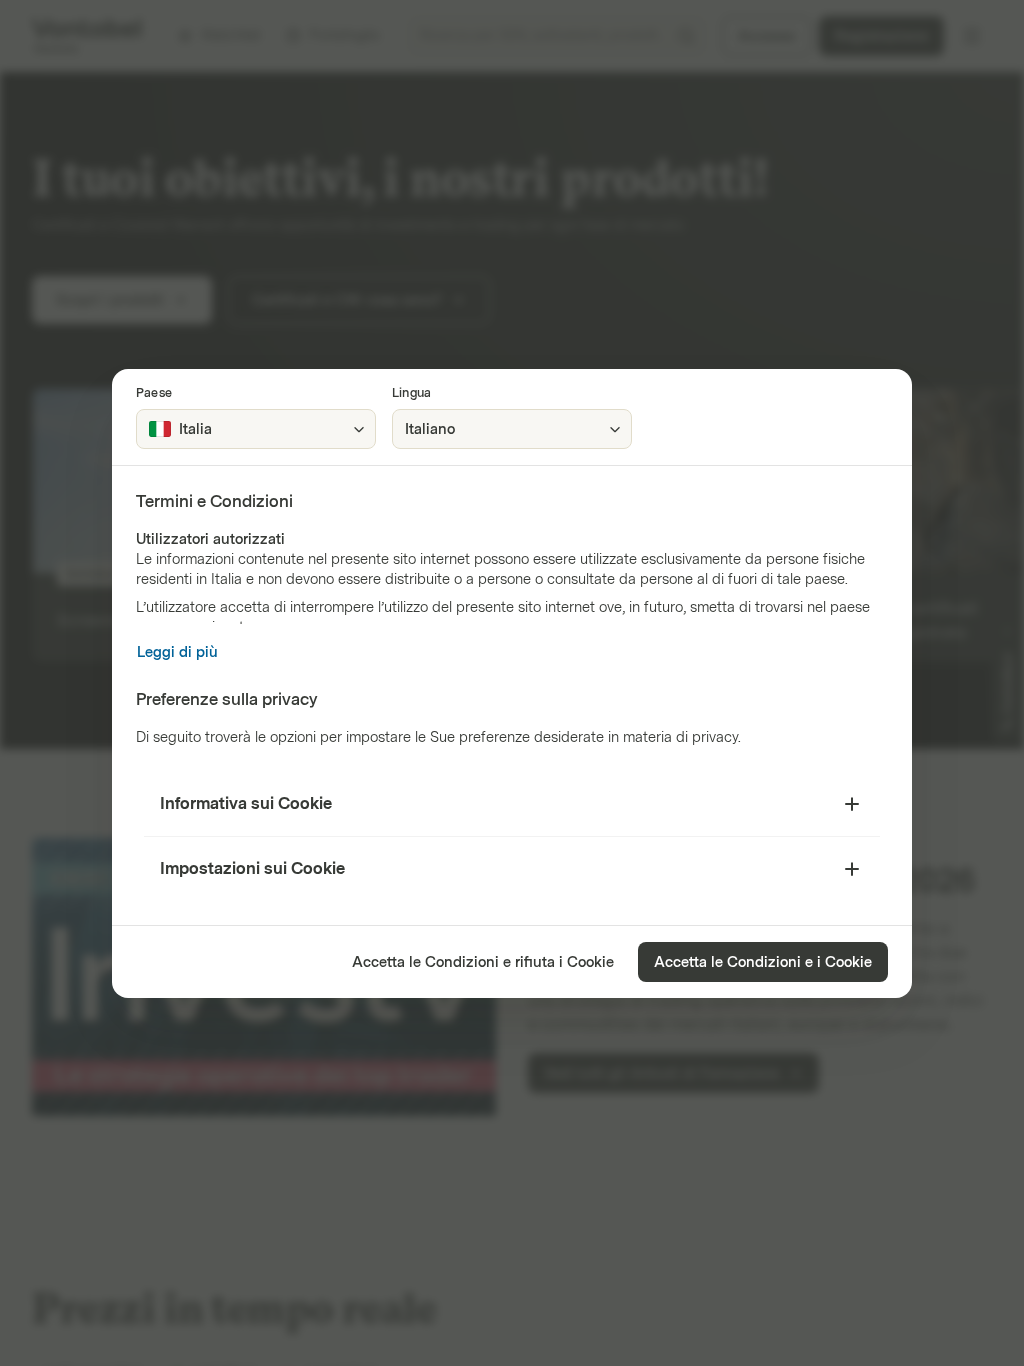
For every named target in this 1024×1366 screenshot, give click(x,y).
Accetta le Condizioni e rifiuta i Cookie (483, 962)
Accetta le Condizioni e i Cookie (763, 962)
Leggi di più (177, 652)
